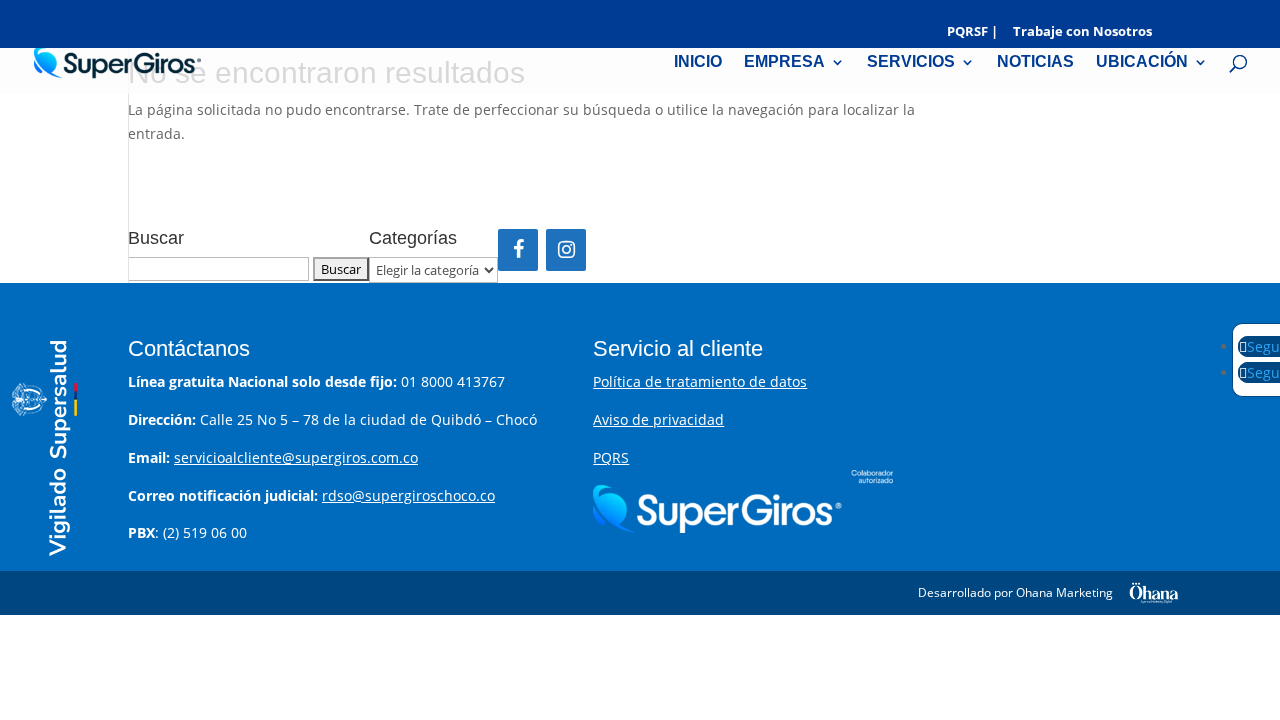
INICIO (698, 62)
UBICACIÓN (1142, 62)
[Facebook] (518, 250)
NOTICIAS (1035, 62)
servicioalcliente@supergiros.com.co (296, 457)
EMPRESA (784, 62)
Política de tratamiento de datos (700, 381)
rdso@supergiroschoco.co (408, 495)
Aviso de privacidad (658, 419)
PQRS (611, 457)
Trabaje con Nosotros (1082, 32)
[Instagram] (566, 250)
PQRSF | (972, 32)
